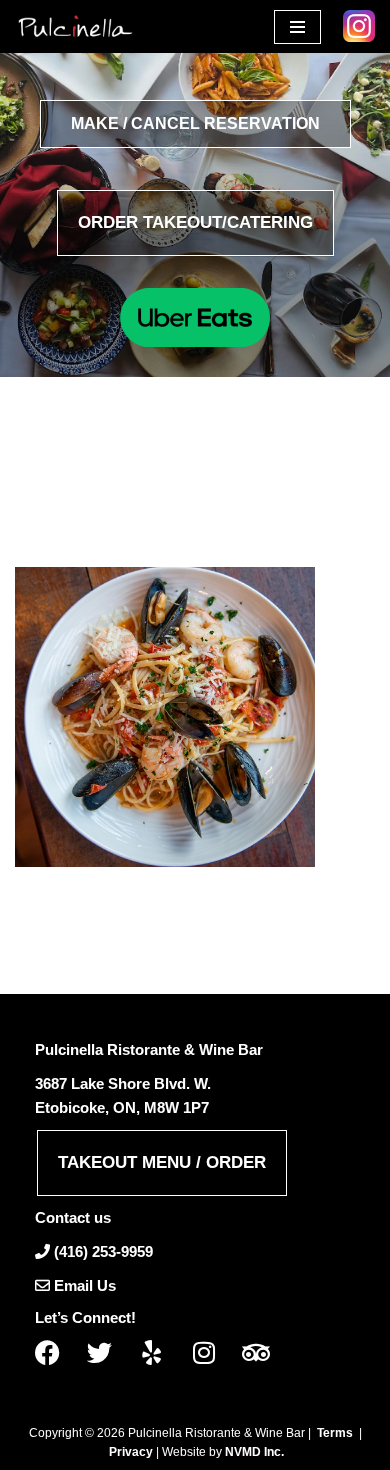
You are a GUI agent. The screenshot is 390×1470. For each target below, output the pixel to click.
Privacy (131, 1452)
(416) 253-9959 (103, 1251)
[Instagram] (211, 1352)
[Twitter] (107, 1352)
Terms (335, 1433)
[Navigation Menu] (297, 27)
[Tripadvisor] (263, 1352)
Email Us (85, 1285)
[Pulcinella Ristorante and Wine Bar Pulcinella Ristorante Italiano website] (75, 26)
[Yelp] (159, 1352)
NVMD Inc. (254, 1452)
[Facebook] (55, 1352)
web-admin (144, 494)
